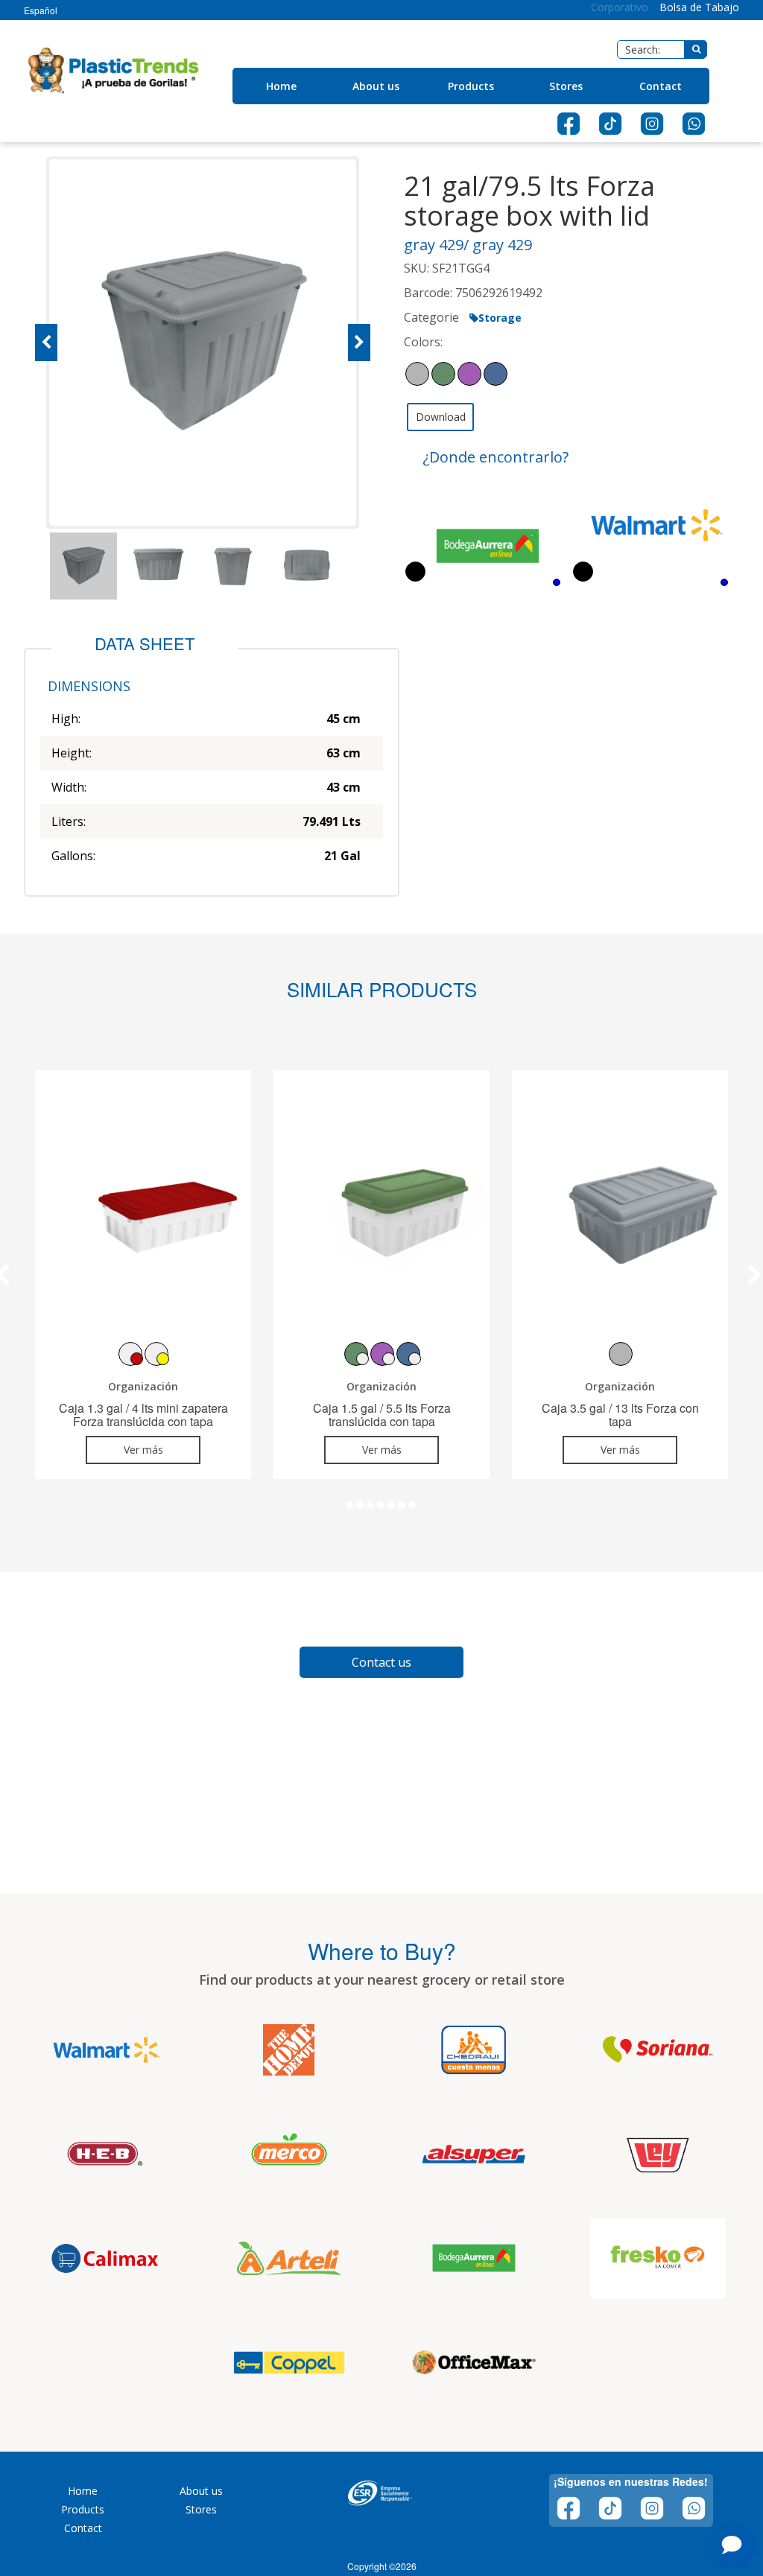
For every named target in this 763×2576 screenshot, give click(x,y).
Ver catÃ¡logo (69, 2060)
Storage (500, 318)
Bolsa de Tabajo (699, 7)
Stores (566, 86)
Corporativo (620, 7)
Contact (661, 86)
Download (441, 417)
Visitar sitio (145, 2060)
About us (376, 86)
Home (281, 86)
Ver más (143, 1450)
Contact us (381, 1662)
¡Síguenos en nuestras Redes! (631, 2481)
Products (471, 86)
